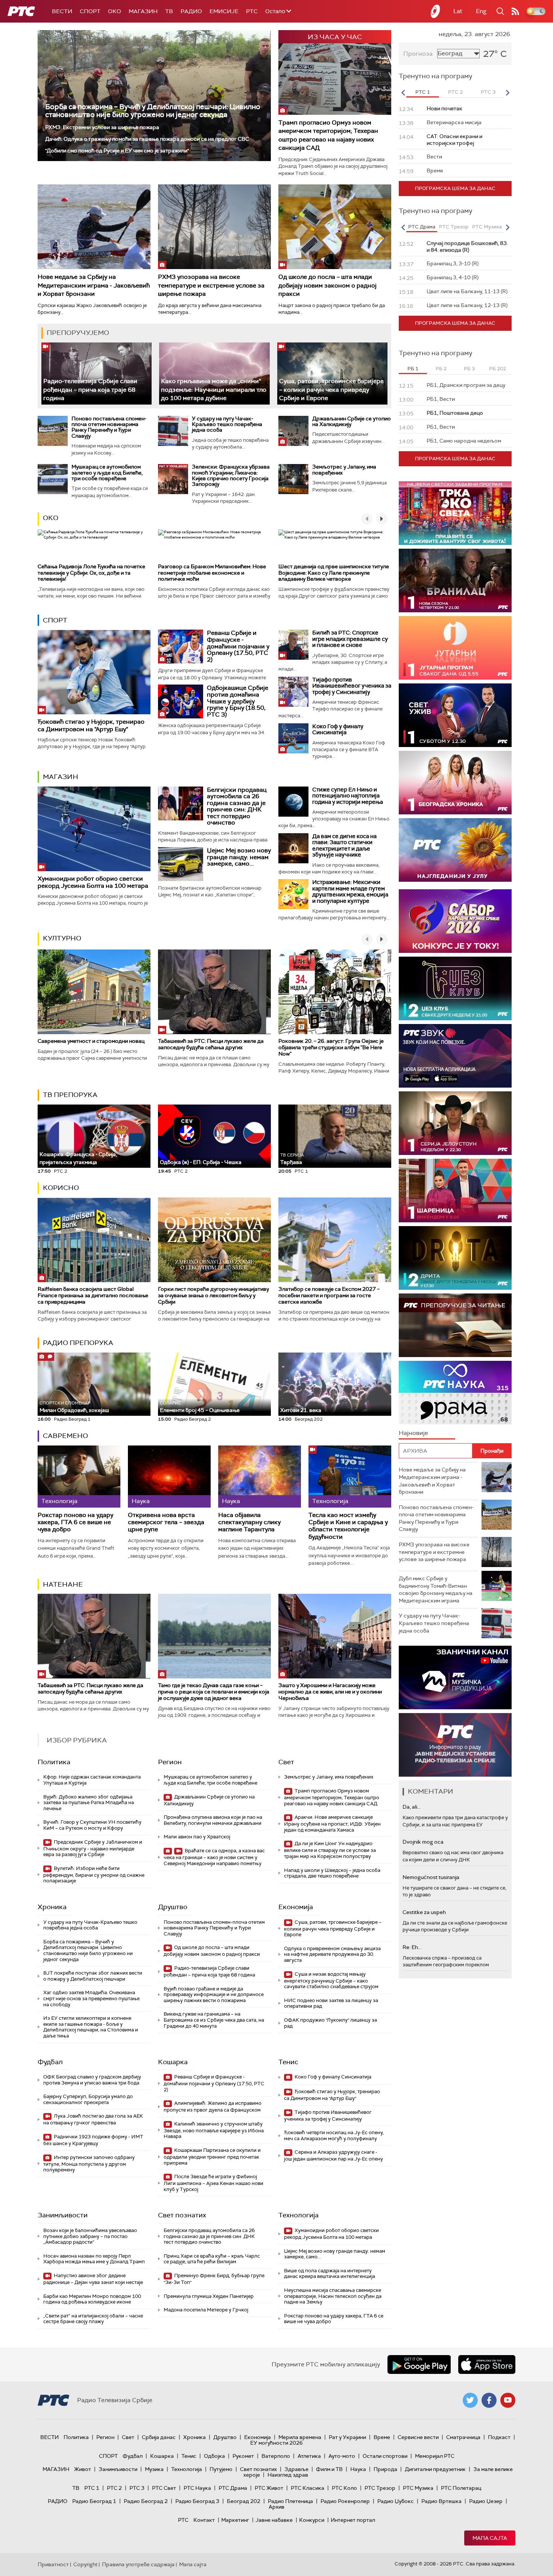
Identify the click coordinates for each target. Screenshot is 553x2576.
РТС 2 (114, 2488)
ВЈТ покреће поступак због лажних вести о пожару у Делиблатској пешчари (93, 1976)
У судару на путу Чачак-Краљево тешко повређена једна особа (227, 424)
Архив (276, 2507)
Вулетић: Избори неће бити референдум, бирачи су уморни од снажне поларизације (94, 1875)
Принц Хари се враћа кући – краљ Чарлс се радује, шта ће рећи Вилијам (212, 2259)
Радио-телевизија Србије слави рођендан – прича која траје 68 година (90, 390)
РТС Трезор (380, 2488)
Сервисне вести (418, 2437)
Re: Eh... (412, 1947)
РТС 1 (92, 2488)
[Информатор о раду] (455, 1745)
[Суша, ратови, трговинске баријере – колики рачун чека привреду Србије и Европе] (332, 374)
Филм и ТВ (329, 2469)
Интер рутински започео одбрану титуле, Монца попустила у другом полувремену (89, 2164)
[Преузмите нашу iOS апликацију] (487, 2365)
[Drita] (455, 1258)
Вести (62, 11)
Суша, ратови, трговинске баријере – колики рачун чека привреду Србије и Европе (331, 390)
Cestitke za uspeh (424, 1912)
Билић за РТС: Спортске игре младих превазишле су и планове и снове (350, 639)
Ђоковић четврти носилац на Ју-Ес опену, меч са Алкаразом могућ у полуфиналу (334, 2136)
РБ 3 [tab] (469, 369)
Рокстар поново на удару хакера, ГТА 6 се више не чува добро (75, 1522)
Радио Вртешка (441, 2501)
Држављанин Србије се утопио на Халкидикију (352, 421)
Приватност (53, 2564)
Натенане (63, 1584)
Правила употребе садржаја (138, 2564)
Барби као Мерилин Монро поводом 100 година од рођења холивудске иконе (92, 2299)
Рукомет (243, 2456)
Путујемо (221, 2469)
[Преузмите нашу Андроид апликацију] (419, 2365)
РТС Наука (197, 2488)
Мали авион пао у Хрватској (197, 1837)
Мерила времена (300, 2437)
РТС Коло (344, 2488)
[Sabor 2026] (455, 921)
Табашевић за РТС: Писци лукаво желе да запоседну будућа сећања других (211, 1044)
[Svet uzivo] (455, 715)
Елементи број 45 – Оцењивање (200, 1407)
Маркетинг (235, 2520)
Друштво (173, 1907)
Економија (296, 1907)
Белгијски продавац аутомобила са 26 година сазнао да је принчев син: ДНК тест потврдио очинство (237, 806)
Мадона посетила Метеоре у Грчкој (206, 2310)
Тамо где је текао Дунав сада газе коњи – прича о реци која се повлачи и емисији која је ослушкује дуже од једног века (214, 1692)
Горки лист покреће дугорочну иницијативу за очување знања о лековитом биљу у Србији (213, 1295)
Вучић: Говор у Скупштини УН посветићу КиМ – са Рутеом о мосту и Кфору (92, 1825)
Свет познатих (182, 2215)
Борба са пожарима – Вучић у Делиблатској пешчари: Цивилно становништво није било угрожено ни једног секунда (153, 111)
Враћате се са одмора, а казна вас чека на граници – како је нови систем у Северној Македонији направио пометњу (214, 1857)
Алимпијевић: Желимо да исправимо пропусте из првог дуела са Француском (213, 2107)
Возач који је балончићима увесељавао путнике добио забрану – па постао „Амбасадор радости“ (90, 2236)
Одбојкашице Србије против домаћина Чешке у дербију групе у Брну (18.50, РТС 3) (238, 701)
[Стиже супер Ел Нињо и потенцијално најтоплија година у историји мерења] (293, 802)
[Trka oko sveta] (455, 513)
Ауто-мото (342, 2456)
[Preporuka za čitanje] (455, 1325)
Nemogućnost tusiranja (431, 1877)
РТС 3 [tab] (488, 92)
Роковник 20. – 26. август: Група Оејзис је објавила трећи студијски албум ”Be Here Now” (331, 1047)
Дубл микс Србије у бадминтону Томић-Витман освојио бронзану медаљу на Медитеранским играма (436, 1589)
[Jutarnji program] (455, 648)
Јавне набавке (274, 2520)
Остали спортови (385, 2456)
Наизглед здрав (288, 2475)
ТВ (169, 11)
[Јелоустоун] (455, 1123)
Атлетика (309, 2456)
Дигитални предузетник (435, 2469)
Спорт (90, 11)
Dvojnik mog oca (423, 1842)
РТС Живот (269, 2488)
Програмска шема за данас (455, 188)
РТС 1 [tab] (423, 92)
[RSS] (515, 11)
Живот (83, 2469)
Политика (54, 1762)
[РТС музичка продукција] (455, 1678)
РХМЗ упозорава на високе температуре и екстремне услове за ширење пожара (211, 285)
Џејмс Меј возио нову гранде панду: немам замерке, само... (239, 857)
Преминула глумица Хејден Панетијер (209, 2296)
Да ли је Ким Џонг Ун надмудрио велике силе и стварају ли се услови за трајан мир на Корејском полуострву (330, 1850)
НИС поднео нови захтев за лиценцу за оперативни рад (331, 2003)
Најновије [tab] (413, 1433)
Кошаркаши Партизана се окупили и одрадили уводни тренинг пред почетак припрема (212, 2157)
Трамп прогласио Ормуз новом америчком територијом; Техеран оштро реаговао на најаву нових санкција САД (328, 135)
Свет (286, 1762)
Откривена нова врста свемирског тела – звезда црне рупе (166, 1522)
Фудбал (50, 2062)
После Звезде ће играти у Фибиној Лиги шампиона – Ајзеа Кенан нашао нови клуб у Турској (213, 2183)
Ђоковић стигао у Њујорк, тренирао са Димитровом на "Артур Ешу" (91, 725)
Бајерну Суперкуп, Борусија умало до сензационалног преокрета (88, 2099)
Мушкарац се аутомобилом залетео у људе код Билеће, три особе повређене (107, 472)
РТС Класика (308, 2488)
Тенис (288, 2062)
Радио (191, 11)
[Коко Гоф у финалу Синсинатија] (293, 738)
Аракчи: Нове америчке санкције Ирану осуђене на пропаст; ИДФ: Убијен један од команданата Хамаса (332, 1824)
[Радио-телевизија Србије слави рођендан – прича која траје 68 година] (96, 374)
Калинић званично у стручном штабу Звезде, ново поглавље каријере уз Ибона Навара (214, 2130)
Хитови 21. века (301, 1410)
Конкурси (312, 2520)
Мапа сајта (490, 2538)
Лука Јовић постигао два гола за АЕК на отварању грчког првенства (93, 2119)
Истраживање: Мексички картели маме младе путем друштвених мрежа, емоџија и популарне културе (350, 892)
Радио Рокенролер (345, 2501)
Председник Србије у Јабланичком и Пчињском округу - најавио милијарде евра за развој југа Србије (93, 1848)
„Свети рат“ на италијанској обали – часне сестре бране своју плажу (93, 2319)
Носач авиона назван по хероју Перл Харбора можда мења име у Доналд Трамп (94, 2259)
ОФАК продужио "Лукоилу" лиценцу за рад (330, 2023)
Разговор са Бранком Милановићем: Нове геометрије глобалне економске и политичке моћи (212, 573)
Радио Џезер (486, 2501)
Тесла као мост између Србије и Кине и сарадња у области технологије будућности (348, 1526)
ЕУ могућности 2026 (276, 2443)
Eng (481, 11)
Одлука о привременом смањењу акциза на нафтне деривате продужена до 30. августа (332, 1954)
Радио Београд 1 (94, 2501)
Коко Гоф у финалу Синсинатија (338, 730)
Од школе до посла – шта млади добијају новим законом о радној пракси (327, 285)
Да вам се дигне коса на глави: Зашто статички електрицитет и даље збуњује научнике (344, 846)
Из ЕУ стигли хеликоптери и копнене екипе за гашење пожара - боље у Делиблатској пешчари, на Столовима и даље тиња (91, 2027)
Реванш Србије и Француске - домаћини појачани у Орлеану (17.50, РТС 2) (238, 646)
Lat (458, 11)
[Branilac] (455, 580)
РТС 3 (137, 2488)
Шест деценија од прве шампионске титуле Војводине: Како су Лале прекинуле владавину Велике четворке (334, 573)
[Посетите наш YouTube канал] (508, 2400)
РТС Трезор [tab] (454, 227)
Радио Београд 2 (146, 2501)
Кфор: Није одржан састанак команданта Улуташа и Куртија (92, 1780)
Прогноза (418, 54)
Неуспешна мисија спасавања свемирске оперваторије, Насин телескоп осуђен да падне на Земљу (333, 2296)
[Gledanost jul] (455, 850)
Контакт (204, 2520)
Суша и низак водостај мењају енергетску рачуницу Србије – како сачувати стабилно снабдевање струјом (331, 1980)
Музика (154, 2469)
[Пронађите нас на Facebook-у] (489, 2400)
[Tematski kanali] (455, 1393)
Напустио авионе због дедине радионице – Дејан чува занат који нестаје (93, 2279)
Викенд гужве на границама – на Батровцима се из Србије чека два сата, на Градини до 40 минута (214, 2020)
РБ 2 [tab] (441, 369)
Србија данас (159, 2437)
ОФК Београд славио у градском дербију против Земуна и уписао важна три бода (92, 2080)
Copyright (85, 2564)
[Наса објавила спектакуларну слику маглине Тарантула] (260, 1477)
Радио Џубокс (396, 2501)
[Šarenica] (455, 1191)
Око (51, 518)
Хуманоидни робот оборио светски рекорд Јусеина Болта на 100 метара (93, 882)
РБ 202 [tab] (498, 369)
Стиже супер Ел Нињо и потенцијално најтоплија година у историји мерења (348, 796)
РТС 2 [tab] (455, 92)
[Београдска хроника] (455, 783)
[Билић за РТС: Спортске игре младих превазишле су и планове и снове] (293, 645)
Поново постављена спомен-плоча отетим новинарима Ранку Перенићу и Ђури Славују (109, 427)
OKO (115, 11)
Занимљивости (63, 2215)
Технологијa (299, 2215)
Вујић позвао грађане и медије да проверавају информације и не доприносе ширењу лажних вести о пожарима (214, 1995)
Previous (403, 93)
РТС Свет (164, 2488)
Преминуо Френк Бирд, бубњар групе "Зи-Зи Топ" (214, 2279)
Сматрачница (463, 2437)
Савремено (65, 1436)
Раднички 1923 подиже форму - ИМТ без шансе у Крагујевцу (93, 2140)
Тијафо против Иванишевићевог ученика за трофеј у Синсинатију (352, 686)
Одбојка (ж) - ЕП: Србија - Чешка (201, 1162)
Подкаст (499, 2437)
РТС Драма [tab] (422, 227)
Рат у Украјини (347, 2437)
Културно (62, 938)
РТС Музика (418, 2488)
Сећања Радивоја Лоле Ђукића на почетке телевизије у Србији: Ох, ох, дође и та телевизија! (91, 573)
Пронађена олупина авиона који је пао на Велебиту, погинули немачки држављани (213, 1820)
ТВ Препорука (70, 1095)
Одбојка (214, 2456)
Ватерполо (276, 2456)
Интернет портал (353, 2520)
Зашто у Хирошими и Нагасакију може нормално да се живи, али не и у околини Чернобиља (330, 1692)
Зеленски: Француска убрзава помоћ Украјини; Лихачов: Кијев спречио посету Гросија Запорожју (231, 475)
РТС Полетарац (461, 2488)
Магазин (143, 11)
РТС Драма (233, 2488)
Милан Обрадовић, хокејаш (74, 1407)
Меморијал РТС (435, 2456)
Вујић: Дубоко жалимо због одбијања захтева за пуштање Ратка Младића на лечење (89, 1803)
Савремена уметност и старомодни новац (91, 1041)
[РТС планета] (436, 11)
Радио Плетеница (290, 2501)
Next (507, 93)
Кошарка (173, 2062)
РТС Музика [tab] (487, 227)
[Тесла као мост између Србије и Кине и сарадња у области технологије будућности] (350, 1477)
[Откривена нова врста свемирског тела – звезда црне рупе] (169, 1477)
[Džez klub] (455, 988)
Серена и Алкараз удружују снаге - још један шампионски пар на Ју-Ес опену (333, 2155)
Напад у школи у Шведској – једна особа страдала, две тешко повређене (332, 1873)
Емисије (224, 11)
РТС (252, 11)
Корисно (61, 1188)
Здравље (296, 2469)
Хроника (52, 1907)
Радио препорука (78, 1343)
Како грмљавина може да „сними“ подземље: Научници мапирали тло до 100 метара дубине (214, 390)
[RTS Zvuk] (455, 1056)
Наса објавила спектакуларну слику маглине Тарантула (249, 1522)
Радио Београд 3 (197, 2501)
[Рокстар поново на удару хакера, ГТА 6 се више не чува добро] (79, 1477)
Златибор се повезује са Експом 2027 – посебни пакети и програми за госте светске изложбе (329, 1295)
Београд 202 (244, 2501)
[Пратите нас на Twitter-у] (470, 2400)
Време (382, 2437)
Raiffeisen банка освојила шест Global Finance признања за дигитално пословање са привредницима (93, 1295)
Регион (170, 1762)
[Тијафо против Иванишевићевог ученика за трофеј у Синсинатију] (293, 692)
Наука (358, 2469)
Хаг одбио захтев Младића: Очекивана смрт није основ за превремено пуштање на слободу (91, 1998)
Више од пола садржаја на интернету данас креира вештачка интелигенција (330, 2274)
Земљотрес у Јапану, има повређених (344, 469)
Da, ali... (412, 1807)
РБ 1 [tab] (413, 369)
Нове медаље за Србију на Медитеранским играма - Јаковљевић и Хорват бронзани (94, 285)
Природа (385, 2469)
